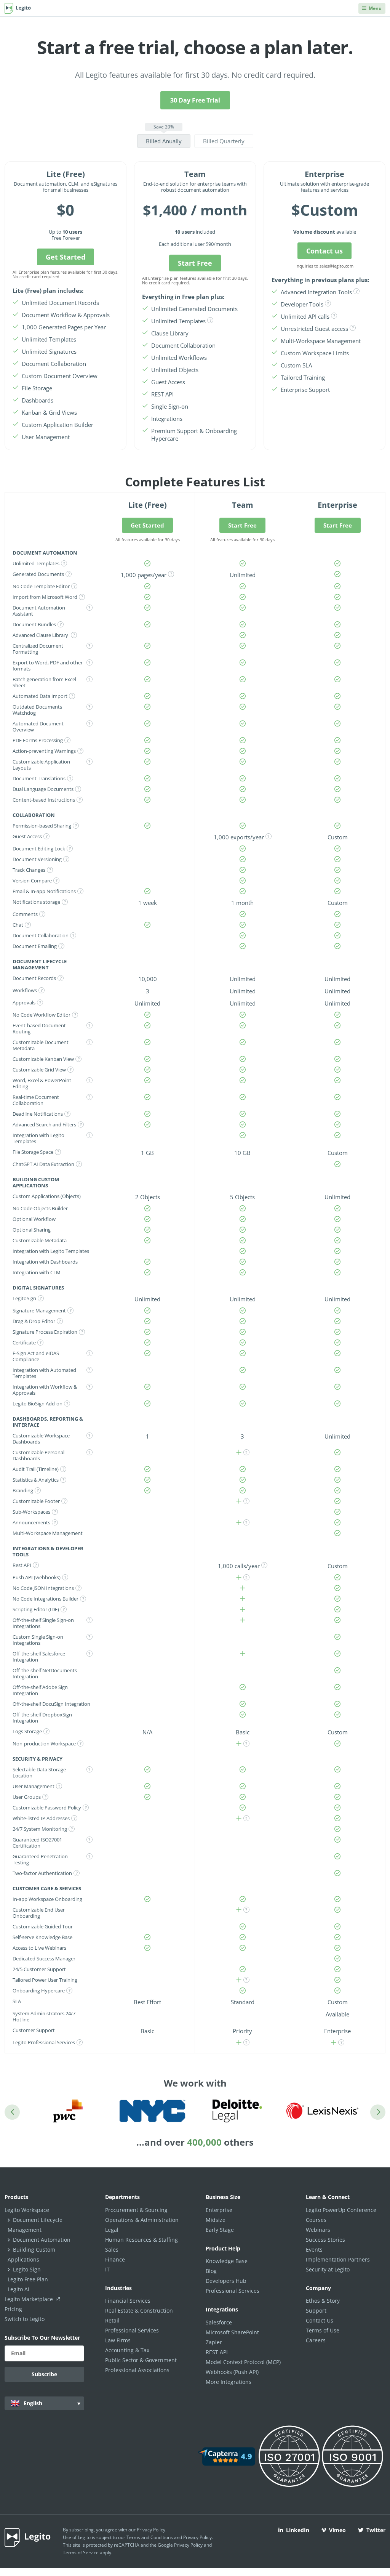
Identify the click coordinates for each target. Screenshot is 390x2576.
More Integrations (229, 2382)
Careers (316, 2340)
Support (316, 2311)
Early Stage (220, 2230)
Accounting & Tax (127, 2350)
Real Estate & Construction (139, 2311)
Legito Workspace (27, 2210)
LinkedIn (298, 2530)
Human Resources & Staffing (141, 2240)
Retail (112, 2320)
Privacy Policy (151, 2530)
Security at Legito (328, 2269)
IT (107, 2269)
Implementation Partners (338, 2259)
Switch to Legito (25, 2319)
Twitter (376, 2530)
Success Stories (325, 2240)
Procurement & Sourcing (136, 2210)
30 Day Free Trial (195, 100)
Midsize (216, 2220)
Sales (112, 2250)
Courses (316, 2220)
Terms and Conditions (150, 2537)
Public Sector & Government (141, 2360)
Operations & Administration (142, 2220)
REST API (217, 2352)
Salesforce (219, 2322)
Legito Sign (27, 2269)
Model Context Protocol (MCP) (243, 2362)
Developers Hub (226, 2281)
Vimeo (337, 2530)
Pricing (13, 2309)
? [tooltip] (210, 320)
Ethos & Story (323, 2301)
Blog (211, 2271)
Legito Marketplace (30, 2299)
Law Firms (118, 2340)
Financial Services (128, 2301)
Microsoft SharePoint (232, 2332)
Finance (115, 2259)
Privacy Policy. (198, 2537)
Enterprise (219, 2210)
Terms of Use (323, 2330)
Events (314, 2250)
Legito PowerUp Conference (341, 2210)
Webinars (318, 2230)
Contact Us (320, 2320)
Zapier (214, 2342)
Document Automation (42, 2240)
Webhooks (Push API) (232, 2372)
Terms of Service (81, 2553)
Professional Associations (137, 2370)
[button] (164, 136)
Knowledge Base (227, 2261)
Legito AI (18, 2289)
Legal (112, 2230)
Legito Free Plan (28, 2279)
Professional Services (132, 2330)
